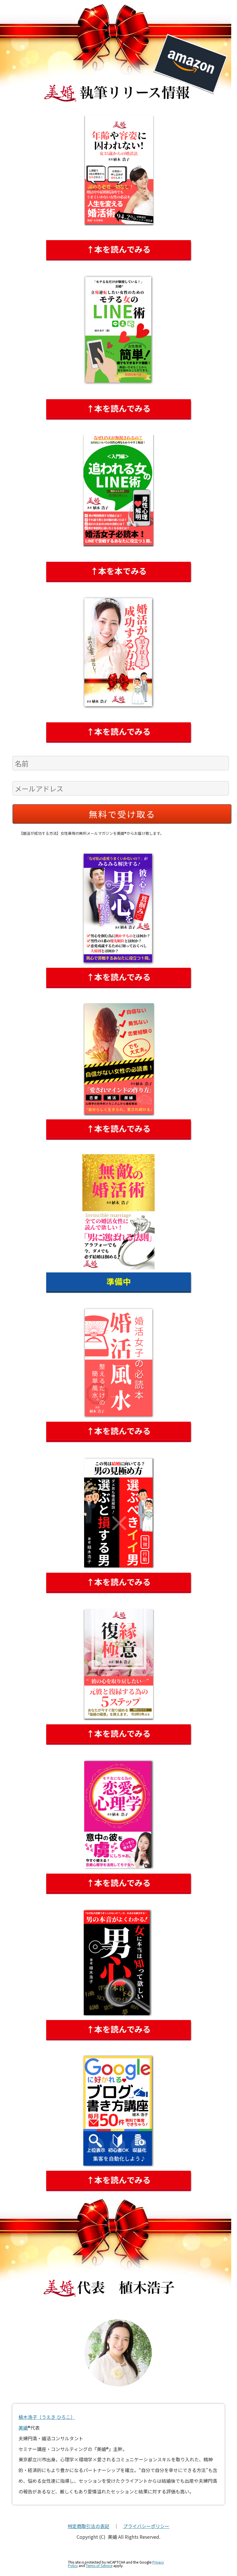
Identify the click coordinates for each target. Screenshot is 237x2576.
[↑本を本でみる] (118, 653)
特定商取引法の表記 (88, 2526)
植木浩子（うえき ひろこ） (47, 2417)
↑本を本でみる (118, 571)
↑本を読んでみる (119, 249)
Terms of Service (99, 2566)
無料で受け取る (122, 814)
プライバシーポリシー (146, 2526)
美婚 (23, 2428)
